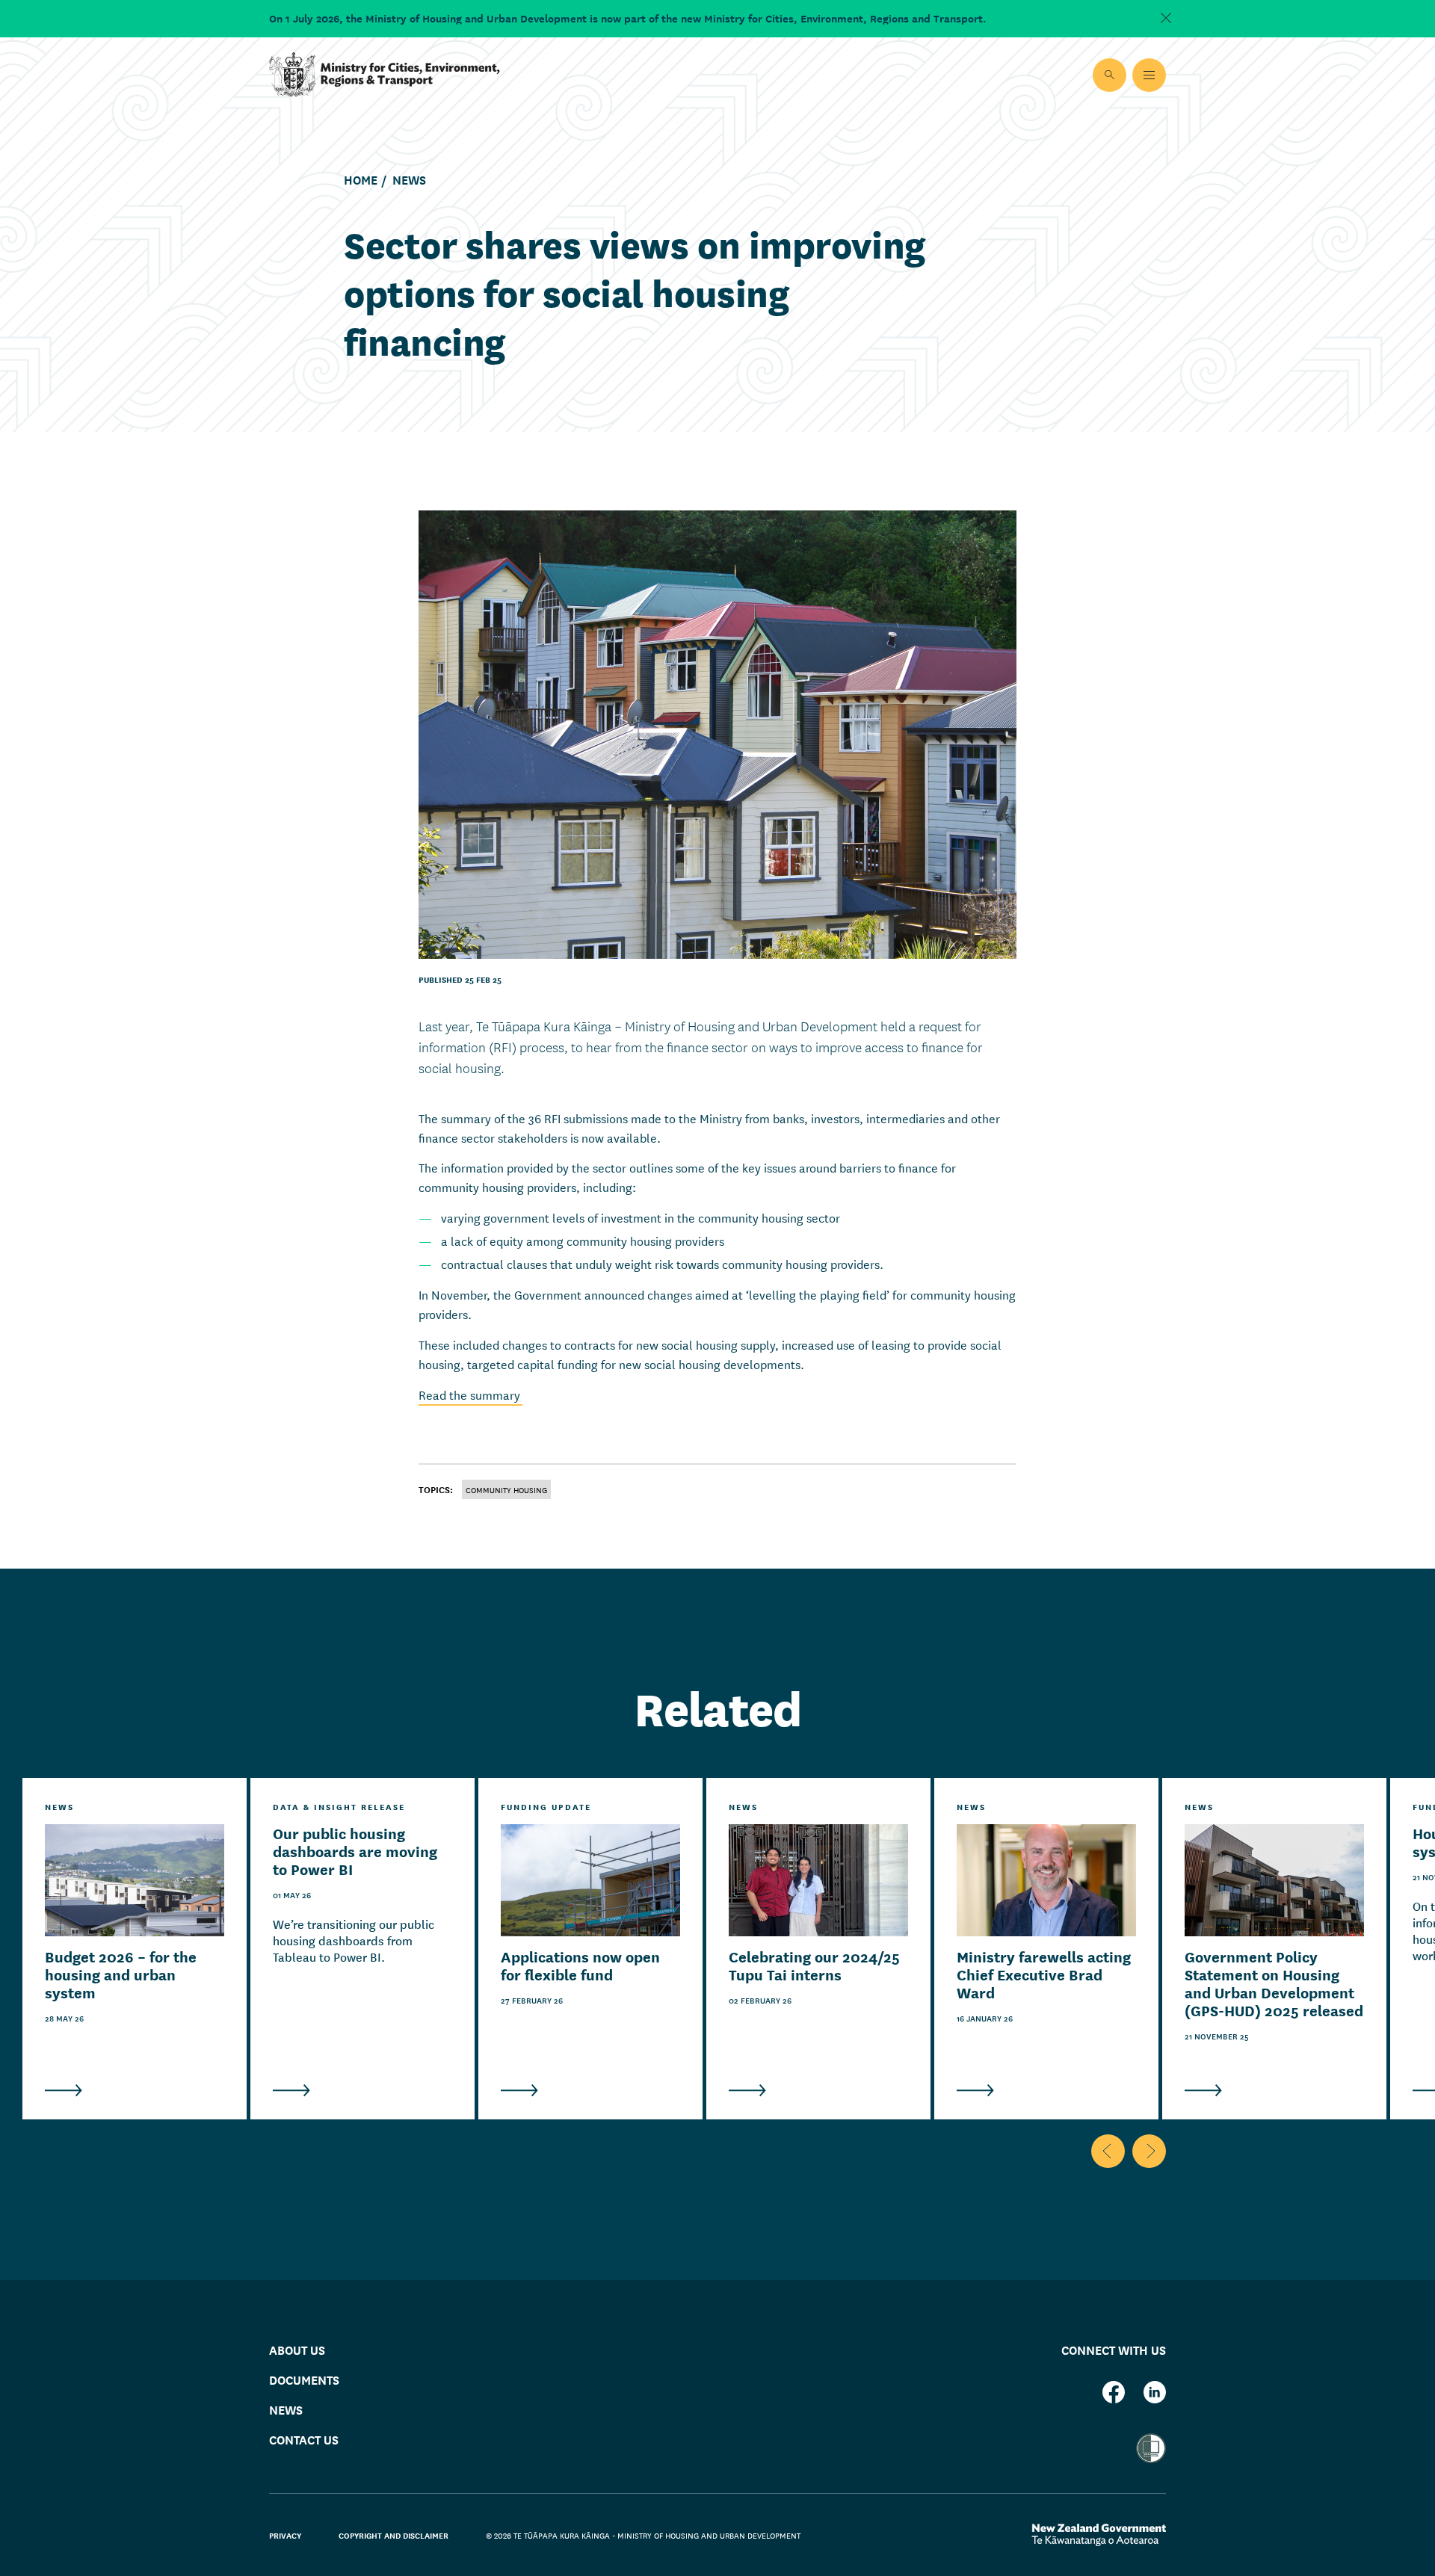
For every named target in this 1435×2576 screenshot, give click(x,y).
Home (361, 180)
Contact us (304, 2439)
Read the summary (470, 1394)
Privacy (285, 2535)
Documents (304, 2379)
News (409, 180)
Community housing (506, 1489)
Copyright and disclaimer (394, 2535)
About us (297, 2349)
